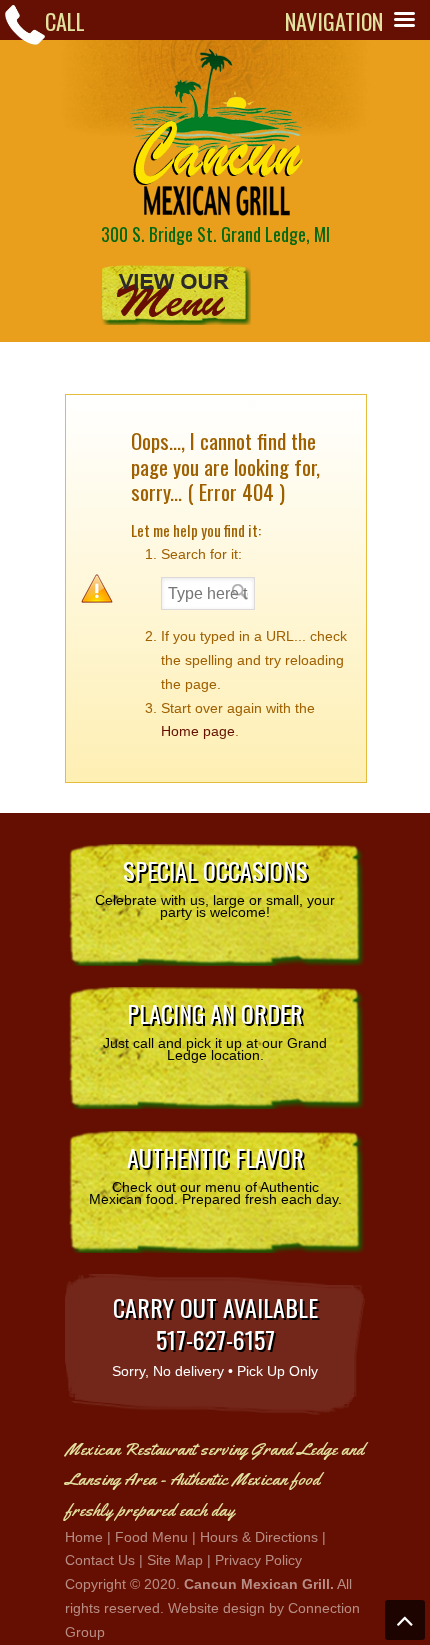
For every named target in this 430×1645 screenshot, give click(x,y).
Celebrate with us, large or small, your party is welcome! (215, 886)
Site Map (175, 1560)
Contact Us (100, 1560)
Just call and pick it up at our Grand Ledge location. (215, 1029)
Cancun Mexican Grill (215, 132)
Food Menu (151, 1537)
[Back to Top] (405, 1620)
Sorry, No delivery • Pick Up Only (215, 1334)
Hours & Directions (259, 1537)
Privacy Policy (258, 1560)
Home (84, 1537)
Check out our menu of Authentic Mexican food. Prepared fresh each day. (215, 1173)
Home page (198, 731)
